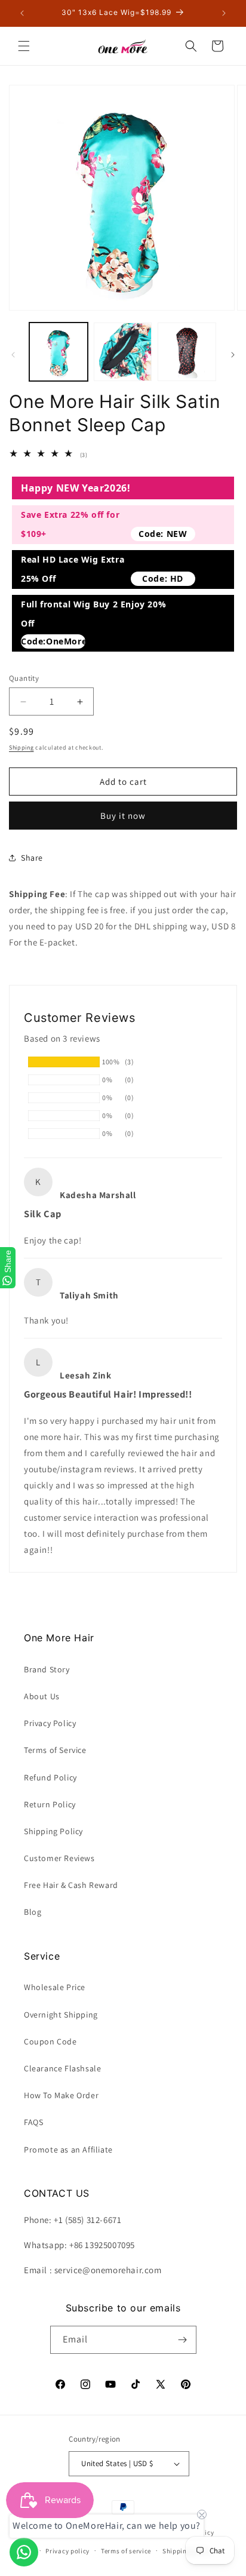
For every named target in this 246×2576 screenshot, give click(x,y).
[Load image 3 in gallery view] (187, 352)
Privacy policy (67, 2551)
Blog (33, 1912)
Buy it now (123, 816)
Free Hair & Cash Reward (71, 1885)
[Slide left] (13, 355)
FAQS (33, 2122)
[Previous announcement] (22, 13)
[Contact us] (24, 2552)
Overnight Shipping (61, 2015)
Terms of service (126, 2551)
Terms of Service (55, 1750)
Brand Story (47, 1669)
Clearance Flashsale (62, 2068)
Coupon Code (50, 2041)
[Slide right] (233, 355)
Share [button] (32, 858)
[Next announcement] (224, 13)
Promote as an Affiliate (68, 2150)
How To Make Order (61, 2095)
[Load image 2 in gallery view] (123, 352)
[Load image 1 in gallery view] (59, 352)
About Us (42, 1696)
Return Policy (50, 1804)
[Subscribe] (183, 2340)
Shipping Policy (53, 1831)
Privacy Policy (50, 1723)
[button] (24, 46)
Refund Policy (50, 1777)
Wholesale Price (55, 1987)
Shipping (21, 747)
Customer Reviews (59, 1858)
